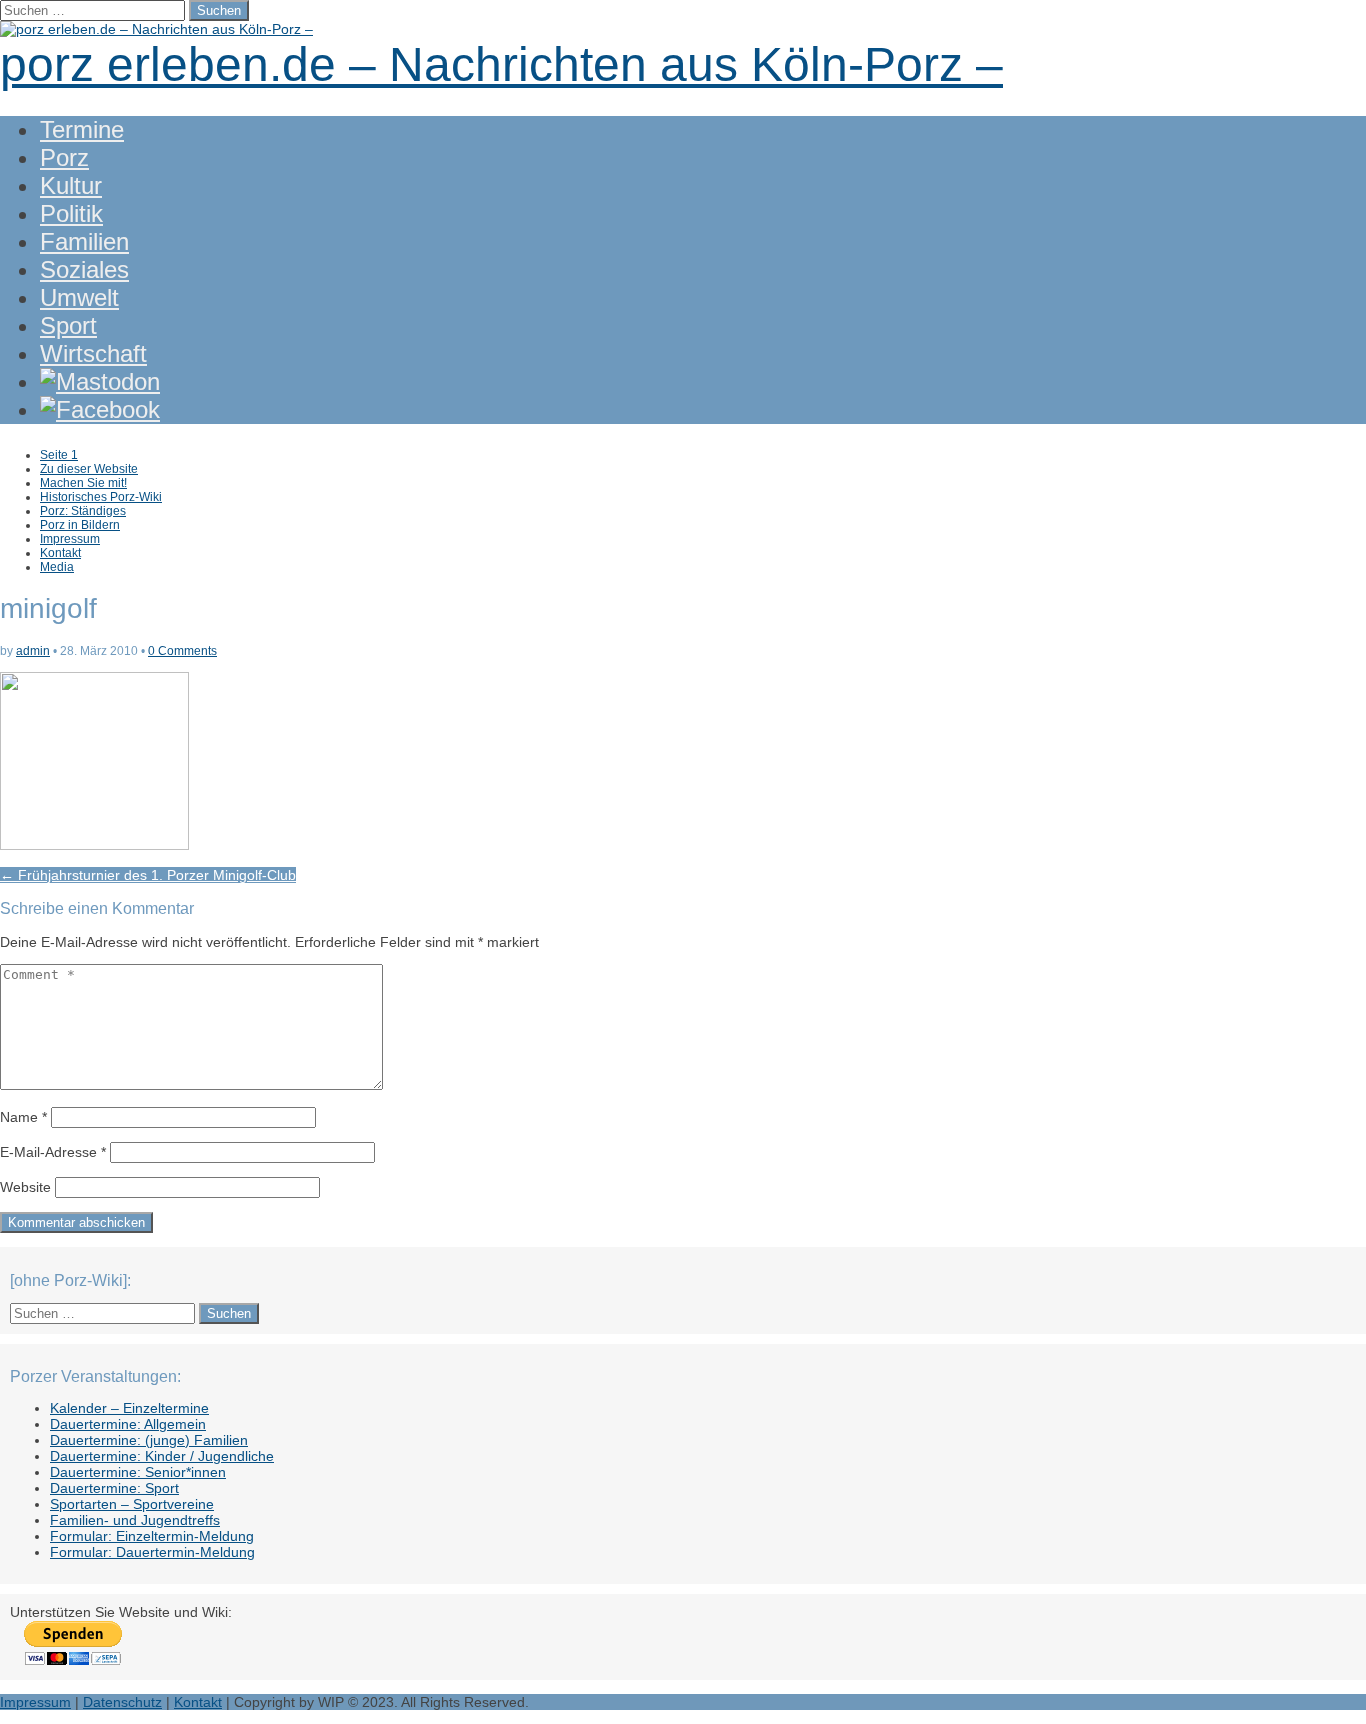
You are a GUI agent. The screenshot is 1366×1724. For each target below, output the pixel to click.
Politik (71, 213)
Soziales (84, 269)
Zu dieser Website (89, 469)
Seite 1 (59, 455)
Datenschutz (122, 1702)
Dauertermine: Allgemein (128, 1424)
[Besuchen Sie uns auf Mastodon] (100, 381)
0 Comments (182, 651)
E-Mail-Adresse (53, 1152)
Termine (82, 129)
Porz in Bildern (80, 525)
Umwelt (79, 297)
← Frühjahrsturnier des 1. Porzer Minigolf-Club (148, 875)
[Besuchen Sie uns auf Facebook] (100, 409)
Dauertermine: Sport (114, 1488)
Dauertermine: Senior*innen (138, 1472)
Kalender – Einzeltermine (129, 1408)
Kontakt (60, 553)
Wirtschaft (93, 353)
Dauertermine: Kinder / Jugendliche (162, 1456)
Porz (64, 157)
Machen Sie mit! (83, 483)
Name (23, 1117)
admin (33, 651)
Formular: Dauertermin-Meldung (152, 1552)
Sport (68, 325)
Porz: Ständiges (83, 511)
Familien (84, 241)
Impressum (70, 539)
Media (57, 567)
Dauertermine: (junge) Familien (149, 1440)
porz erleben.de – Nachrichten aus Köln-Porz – (501, 64)
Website (25, 1187)
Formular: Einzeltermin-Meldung (152, 1536)
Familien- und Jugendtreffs (135, 1520)
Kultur (71, 185)
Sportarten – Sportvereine (132, 1504)
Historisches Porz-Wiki (101, 497)
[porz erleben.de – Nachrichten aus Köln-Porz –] (156, 29)
